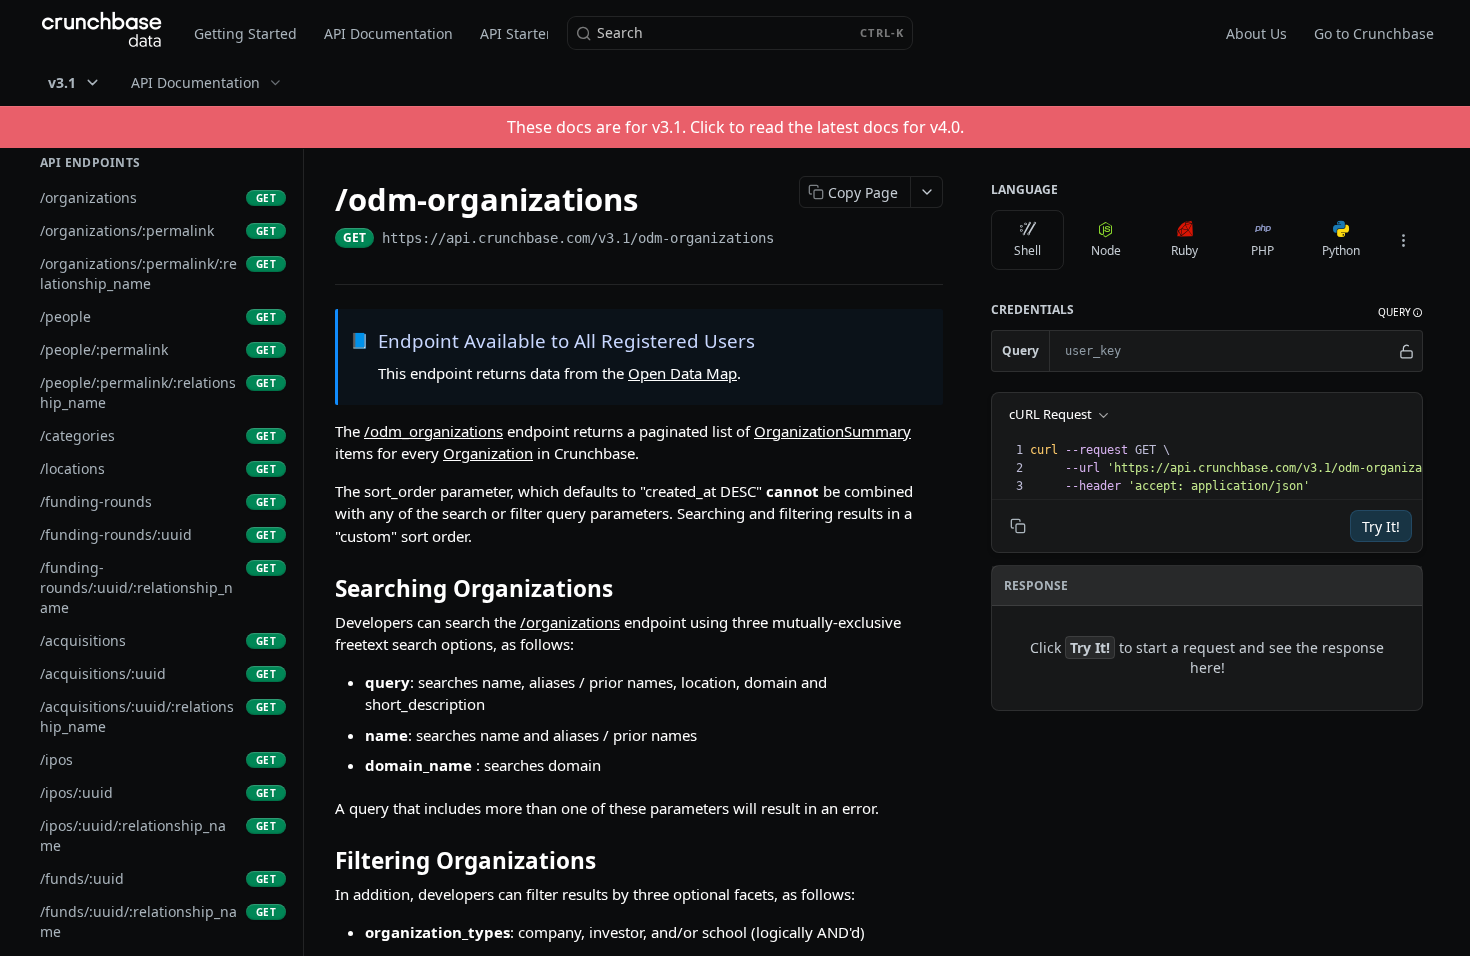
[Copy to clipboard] (794, 240)
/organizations (570, 622)
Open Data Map (682, 373)
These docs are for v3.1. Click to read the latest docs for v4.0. (735, 127)
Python (1341, 250)
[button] (1400, 312)
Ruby (1184, 250)
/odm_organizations (433, 431)
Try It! (1381, 526)
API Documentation (388, 33)
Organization (488, 453)
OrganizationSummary (832, 431)
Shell (1027, 250)
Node (1106, 250)
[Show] (1406, 351)
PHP (1262, 250)
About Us (1256, 33)
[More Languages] (1403, 240)
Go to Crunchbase (1374, 33)
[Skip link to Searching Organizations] (321, 589)
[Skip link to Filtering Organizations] (321, 861)
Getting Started (245, 33)
